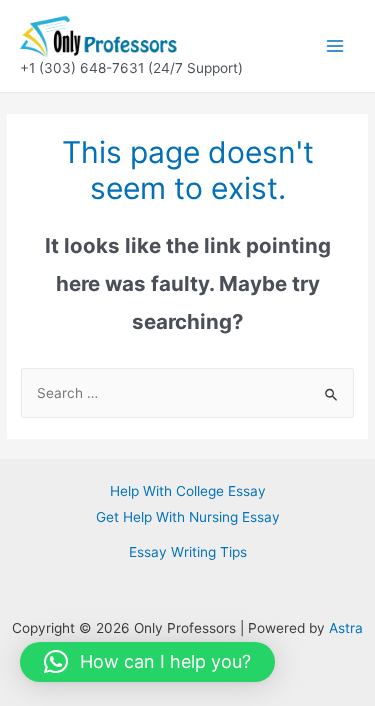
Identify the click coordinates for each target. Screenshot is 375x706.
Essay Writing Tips (188, 552)
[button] (147, 662)
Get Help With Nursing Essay (188, 517)
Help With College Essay (188, 491)
